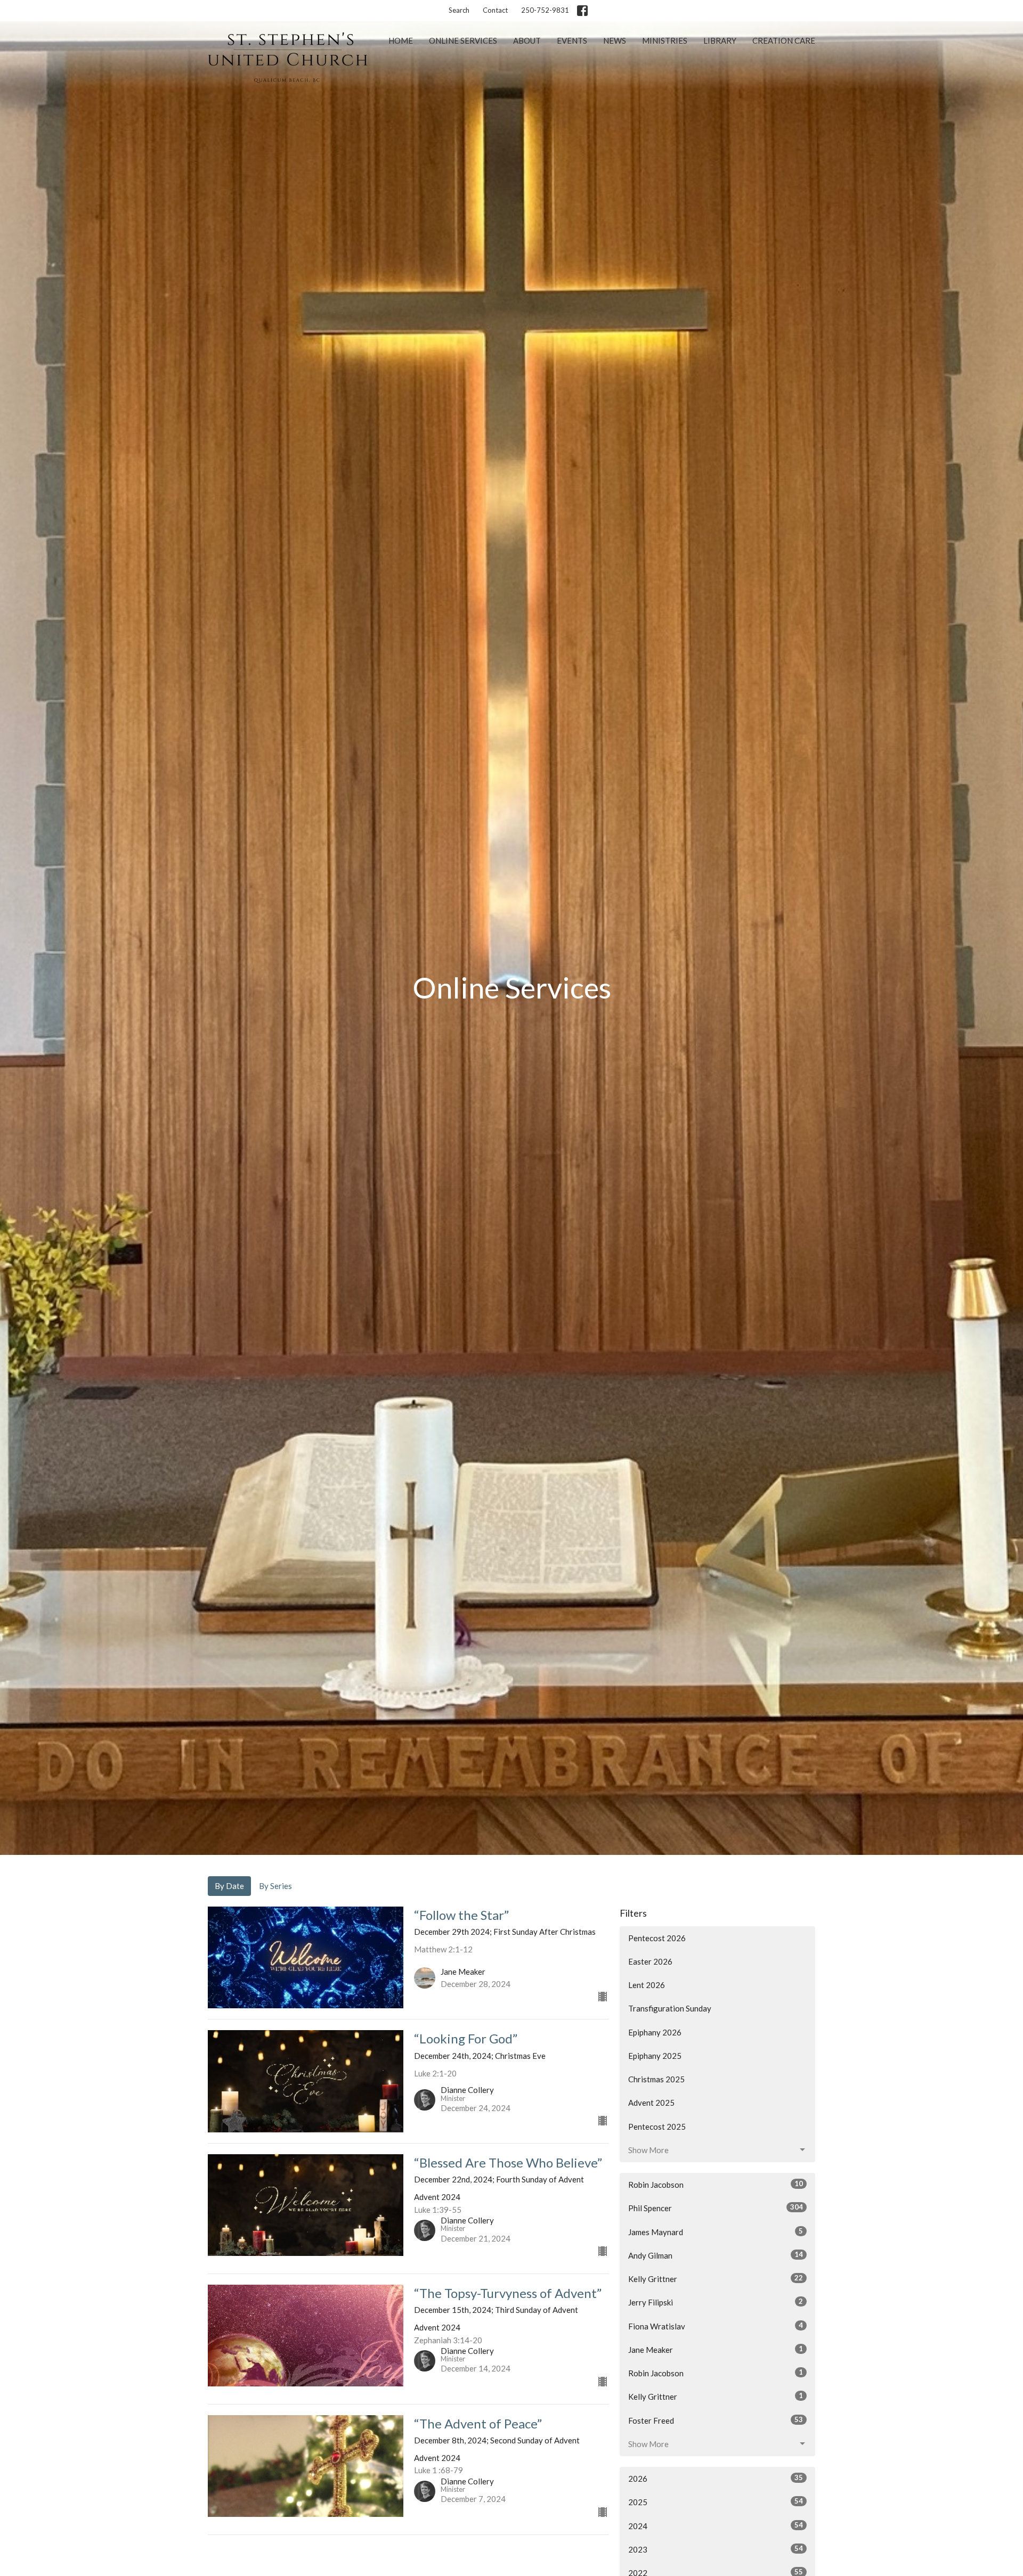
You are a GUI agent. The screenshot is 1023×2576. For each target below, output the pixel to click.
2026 (716, 2478)
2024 (716, 2526)
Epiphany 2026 (655, 2032)
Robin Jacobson (716, 2184)
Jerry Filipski (716, 2302)
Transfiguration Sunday (670, 2008)
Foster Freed (716, 2420)
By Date (229, 1886)
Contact (495, 10)
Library (720, 40)
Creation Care (784, 40)
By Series (275, 1886)
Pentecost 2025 (657, 2127)
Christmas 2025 (656, 2079)
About (527, 40)
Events (572, 40)
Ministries (665, 40)
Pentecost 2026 (657, 1938)
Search (459, 10)
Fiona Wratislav (716, 2326)
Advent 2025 (651, 2103)
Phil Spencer (716, 2208)
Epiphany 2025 (655, 2056)
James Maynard (716, 2232)
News (615, 40)
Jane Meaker (716, 2349)
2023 (716, 2549)
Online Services (463, 40)
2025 (716, 2502)
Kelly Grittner (716, 2279)
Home (401, 40)
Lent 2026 (647, 1985)
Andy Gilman (716, 2255)
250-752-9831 (545, 10)
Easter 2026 (650, 1961)
